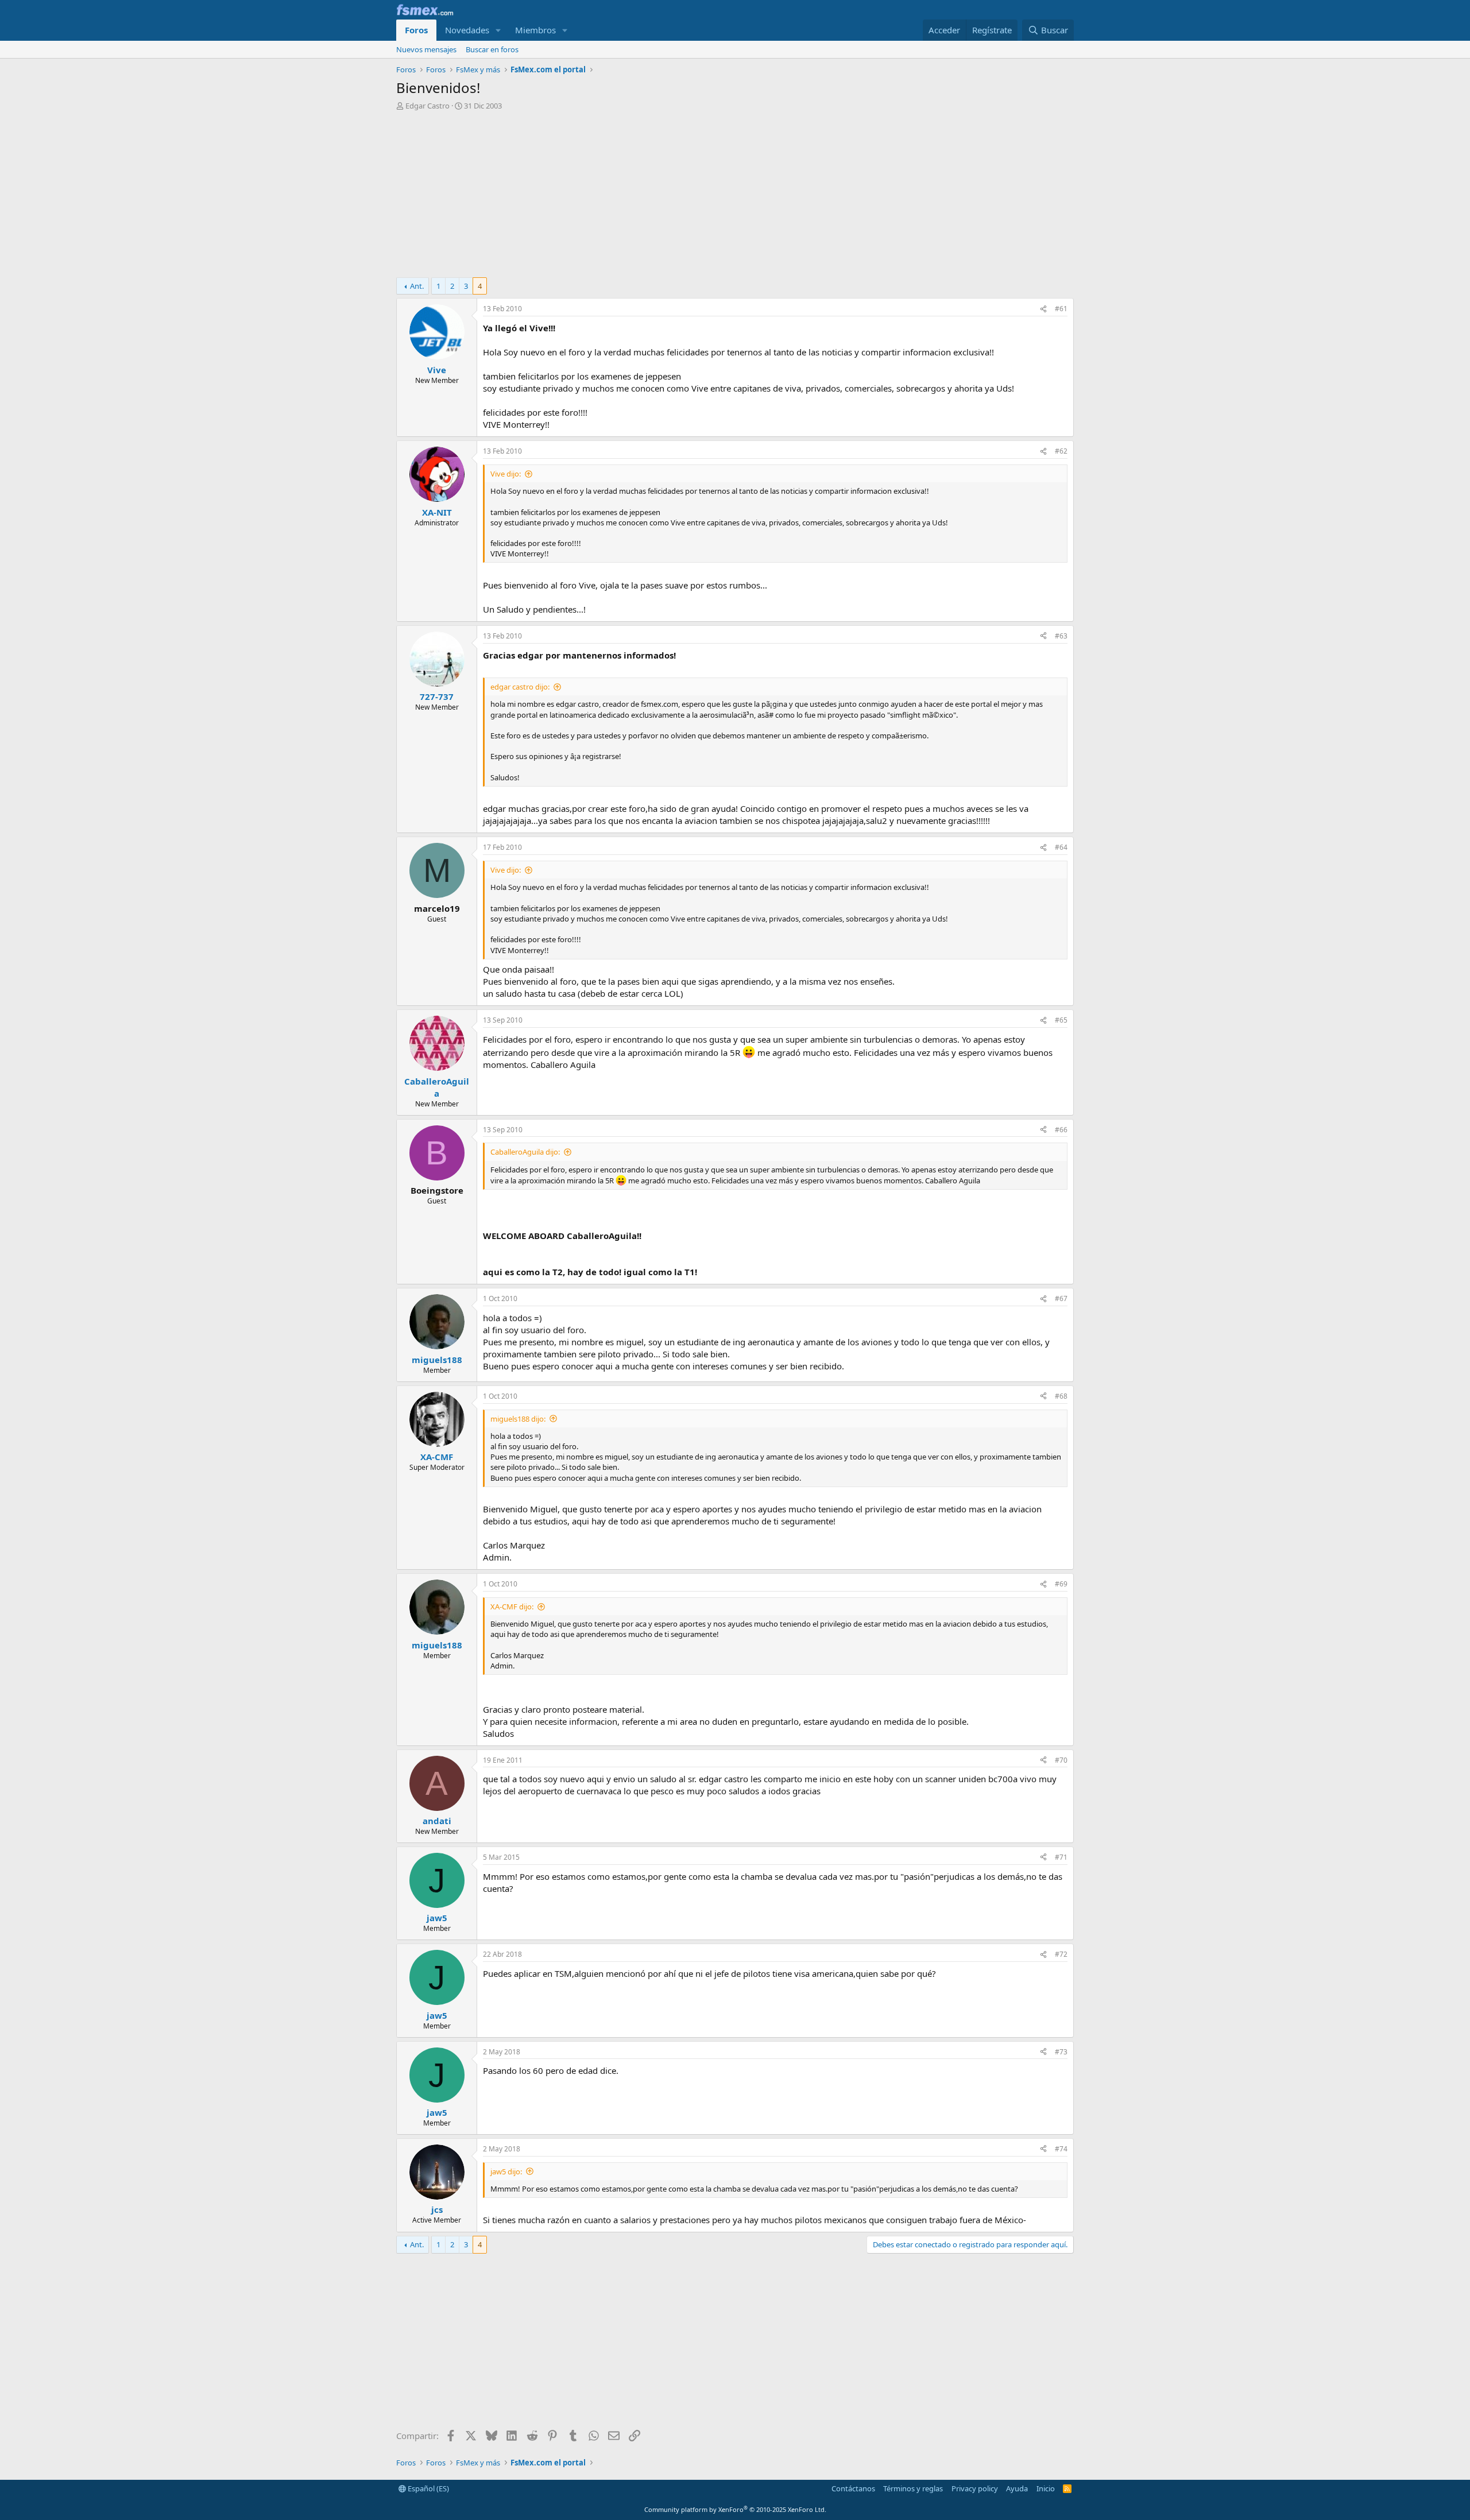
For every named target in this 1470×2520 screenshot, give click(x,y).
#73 (1061, 2052)
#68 (1061, 1396)
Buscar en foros (492, 49)
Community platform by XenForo (735, 2509)
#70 (1061, 1760)
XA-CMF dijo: (512, 1607)
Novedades (467, 30)
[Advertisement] (735, 197)
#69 (1061, 1584)
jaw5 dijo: (506, 2171)
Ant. (417, 286)
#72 (1061, 1954)
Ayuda (1017, 2488)
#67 (1061, 1298)
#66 (1061, 1130)
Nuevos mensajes (426, 49)
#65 (1061, 1020)
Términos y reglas (913, 2488)
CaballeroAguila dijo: (525, 1152)
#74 (1061, 2149)
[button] (498, 30)
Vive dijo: (506, 474)
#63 (1061, 636)
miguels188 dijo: (518, 1419)
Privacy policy (975, 2488)
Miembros (535, 30)
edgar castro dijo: (520, 687)
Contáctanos (853, 2488)
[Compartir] (1043, 309)
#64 (1061, 847)
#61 (1061, 309)
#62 (1061, 451)
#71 (1061, 1857)
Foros (416, 30)
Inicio (1046, 2488)
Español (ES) (428, 2488)
